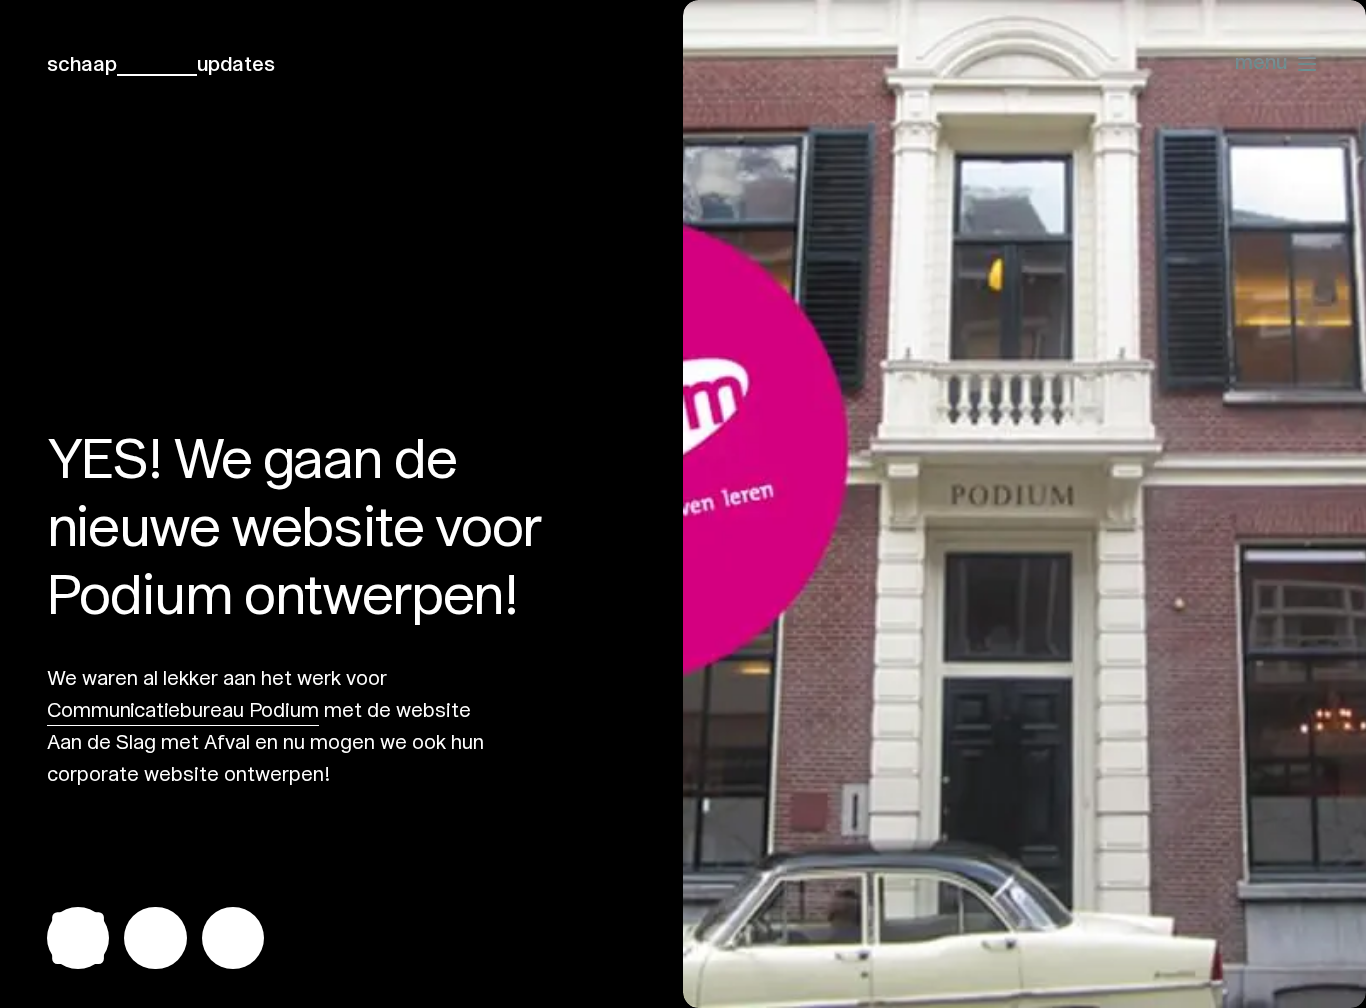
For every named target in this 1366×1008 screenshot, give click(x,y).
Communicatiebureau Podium (183, 709)
